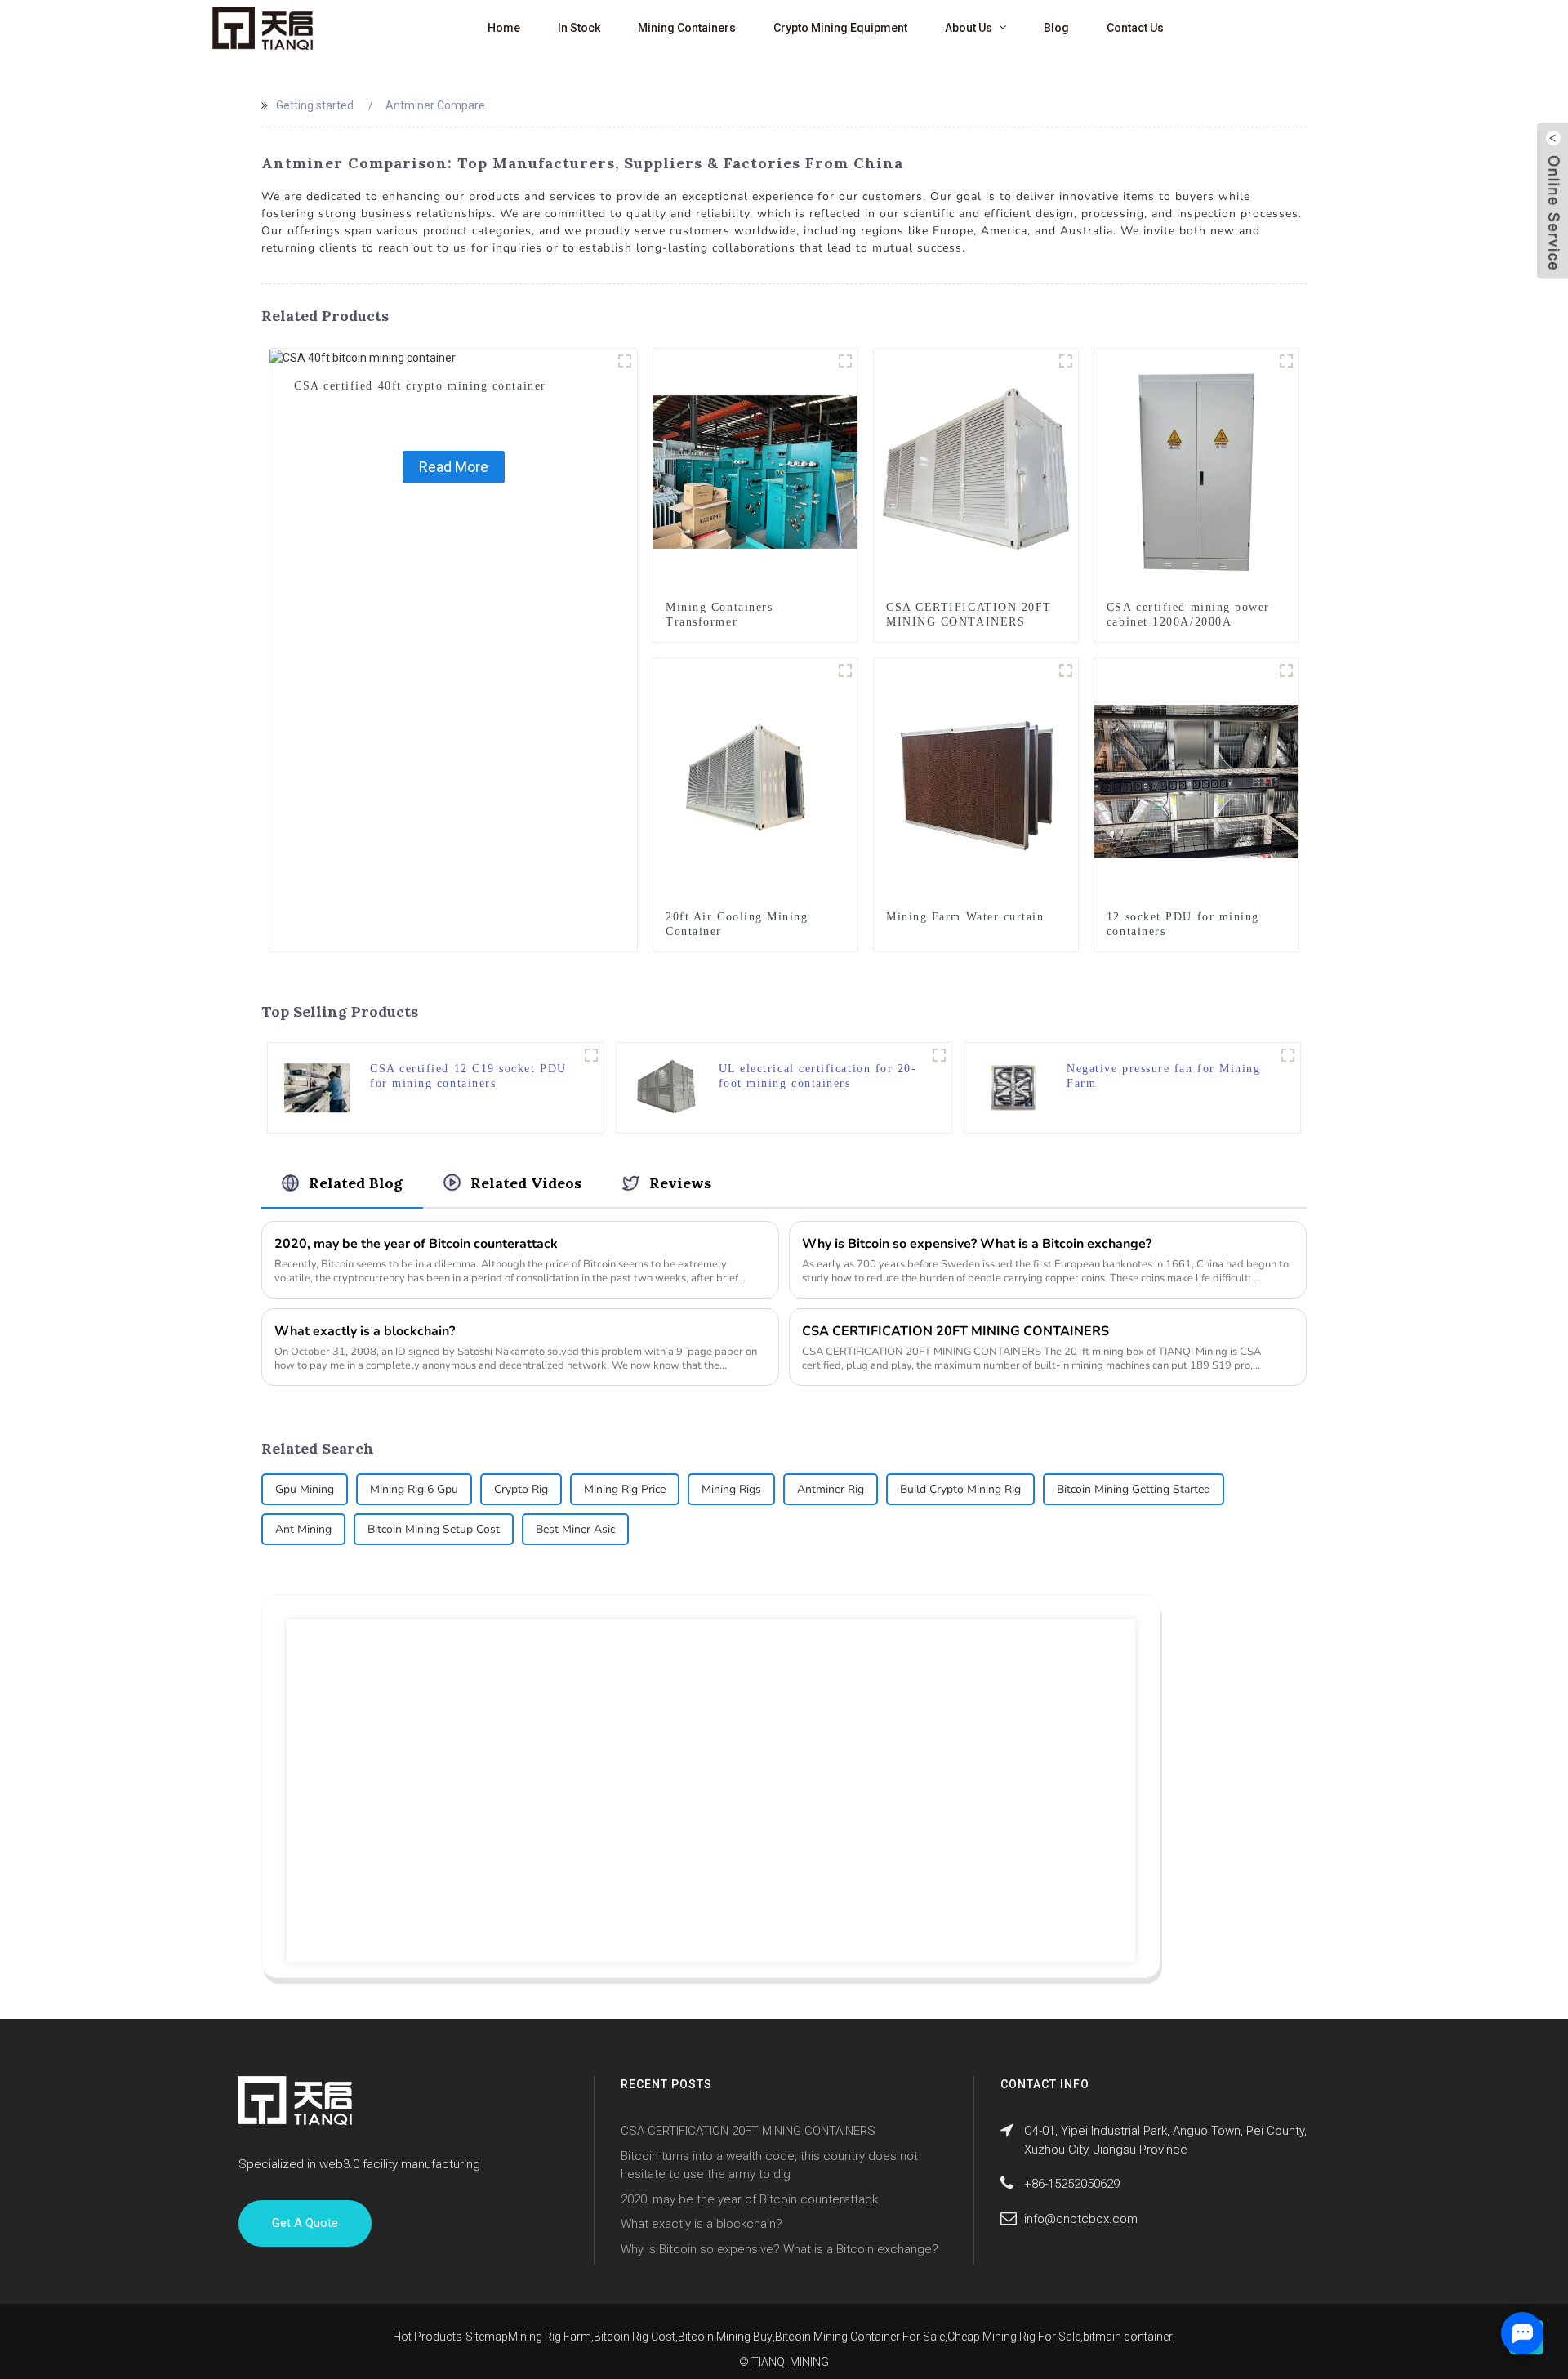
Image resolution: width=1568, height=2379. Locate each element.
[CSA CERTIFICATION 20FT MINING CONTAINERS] (976, 471)
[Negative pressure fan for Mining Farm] (1013, 1087)
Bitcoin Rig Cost (635, 2337)
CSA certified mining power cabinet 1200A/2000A (1188, 615)
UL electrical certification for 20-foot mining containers (818, 1076)
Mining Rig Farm (550, 2337)
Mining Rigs (731, 1489)
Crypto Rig (521, 1489)
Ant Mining (303, 1529)
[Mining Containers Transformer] (755, 471)
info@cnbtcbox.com (1081, 2219)
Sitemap (487, 2337)
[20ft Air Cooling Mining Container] (755, 781)
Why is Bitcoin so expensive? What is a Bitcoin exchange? (977, 1244)
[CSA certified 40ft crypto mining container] (363, 357)
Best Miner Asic (575, 1529)
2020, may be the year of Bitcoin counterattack (416, 1244)
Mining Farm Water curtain (965, 917)
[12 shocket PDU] (591, 1055)
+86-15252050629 (1072, 2184)
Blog (1056, 28)
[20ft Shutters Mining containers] (1066, 361)
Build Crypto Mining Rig (960, 1489)
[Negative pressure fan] (1288, 1055)
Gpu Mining (305, 1489)
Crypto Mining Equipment (840, 28)
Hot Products (428, 2337)
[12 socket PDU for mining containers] (1196, 781)
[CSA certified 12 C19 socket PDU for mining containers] (317, 1087)
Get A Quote (305, 2223)
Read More (454, 467)
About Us (969, 28)
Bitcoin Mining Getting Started (1134, 1489)
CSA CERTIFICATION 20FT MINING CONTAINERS (969, 615)
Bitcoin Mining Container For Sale (860, 2337)
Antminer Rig (831, 1489)
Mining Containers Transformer (719, 615)
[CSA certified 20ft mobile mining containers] (845, 670)
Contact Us (1135, 28)
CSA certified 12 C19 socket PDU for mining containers (468, 1076)
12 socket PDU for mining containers (1183, 924)
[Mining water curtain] (1066, 670)
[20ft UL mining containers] (939, 1055)
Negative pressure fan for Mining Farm (1163, 1076)
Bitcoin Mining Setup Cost (434, 1529)
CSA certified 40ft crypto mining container (420, 386)
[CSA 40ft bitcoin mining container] (625, 361)
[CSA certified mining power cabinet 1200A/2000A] (1196, 471)
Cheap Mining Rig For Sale (1014, 2337)
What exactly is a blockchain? (365, 1331)
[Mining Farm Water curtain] (976, 781)
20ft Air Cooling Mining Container (737, 924)
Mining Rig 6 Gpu (414, 1489)
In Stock (579, 28)
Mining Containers (687, 28)
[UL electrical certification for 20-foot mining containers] (666, 1087)
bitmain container (1128, 2337)
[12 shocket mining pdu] (1286, 670)
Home (504, 28)
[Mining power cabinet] (1286, 361)
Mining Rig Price (625, 1489)
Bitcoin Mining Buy (725, 2337)
